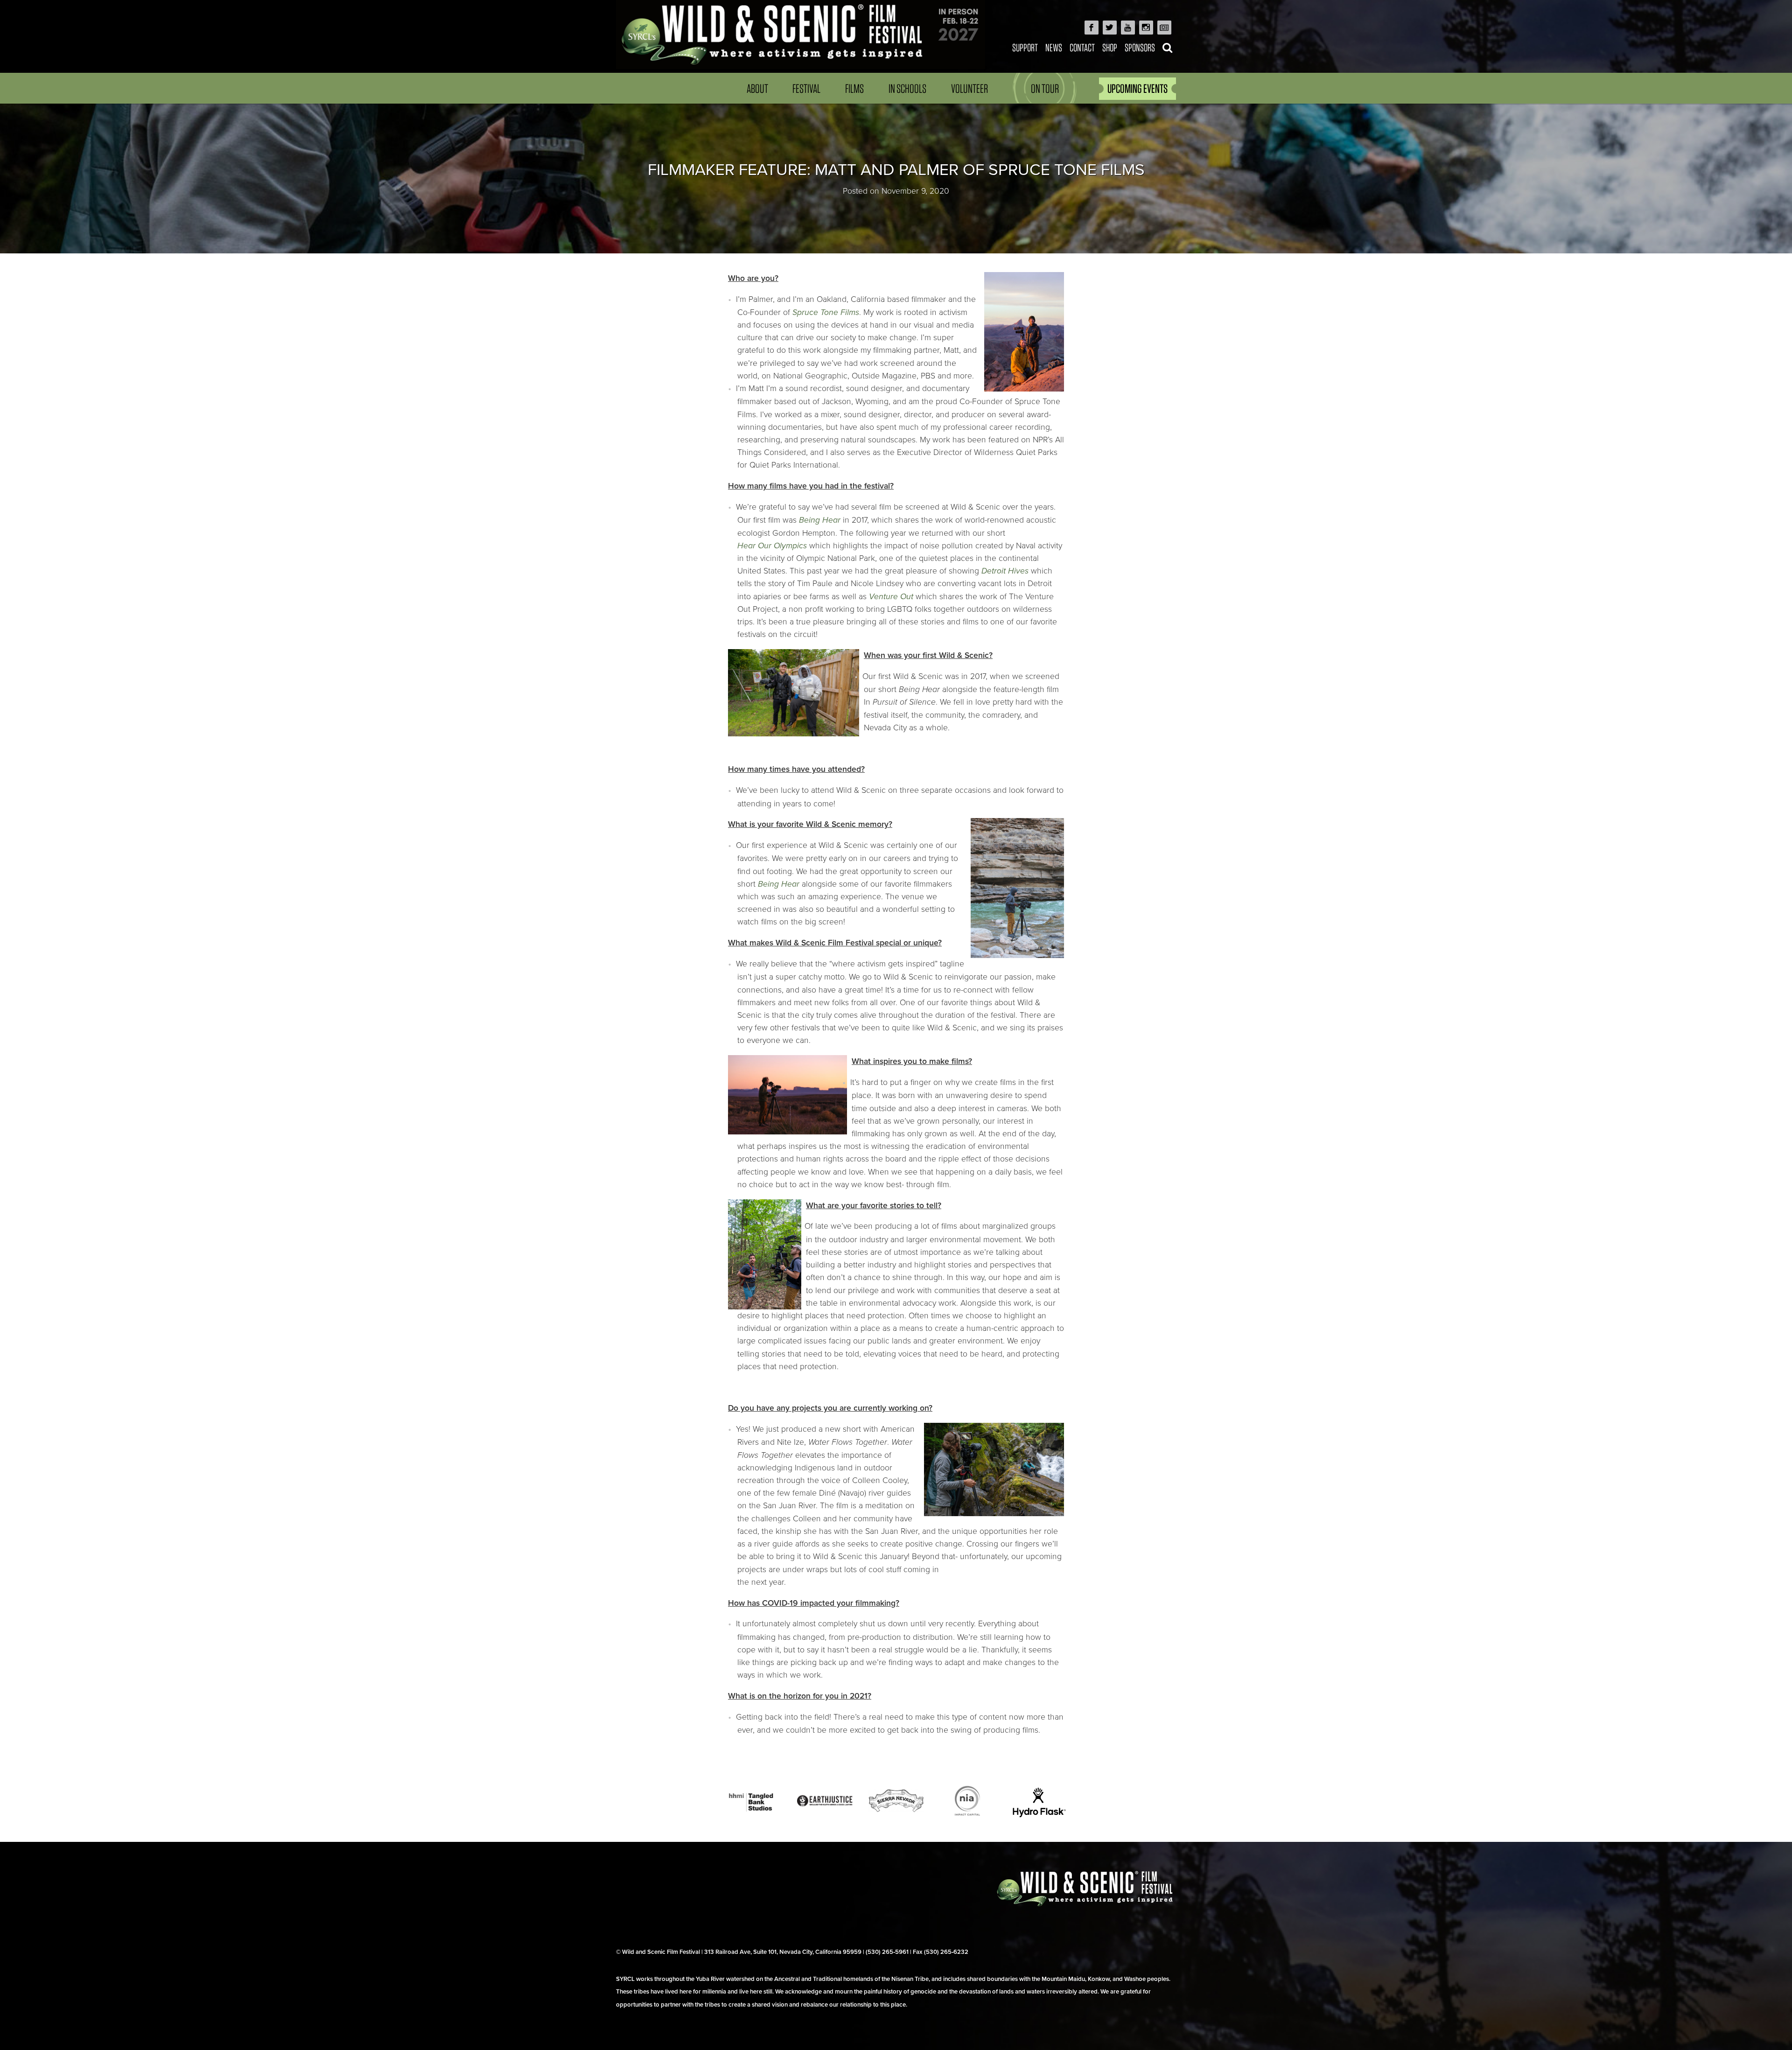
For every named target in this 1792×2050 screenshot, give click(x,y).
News (1054, 47)
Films (854, 88)
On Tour (1045, 88)
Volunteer (969, 88)
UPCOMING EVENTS (1137, 88)
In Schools (907, 88)
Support (1025, 47)
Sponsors (1140, 47)
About (757, 88)
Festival (806, 88)
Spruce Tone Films (826, 312)
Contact (1082, 47)
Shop (1110, 47)
